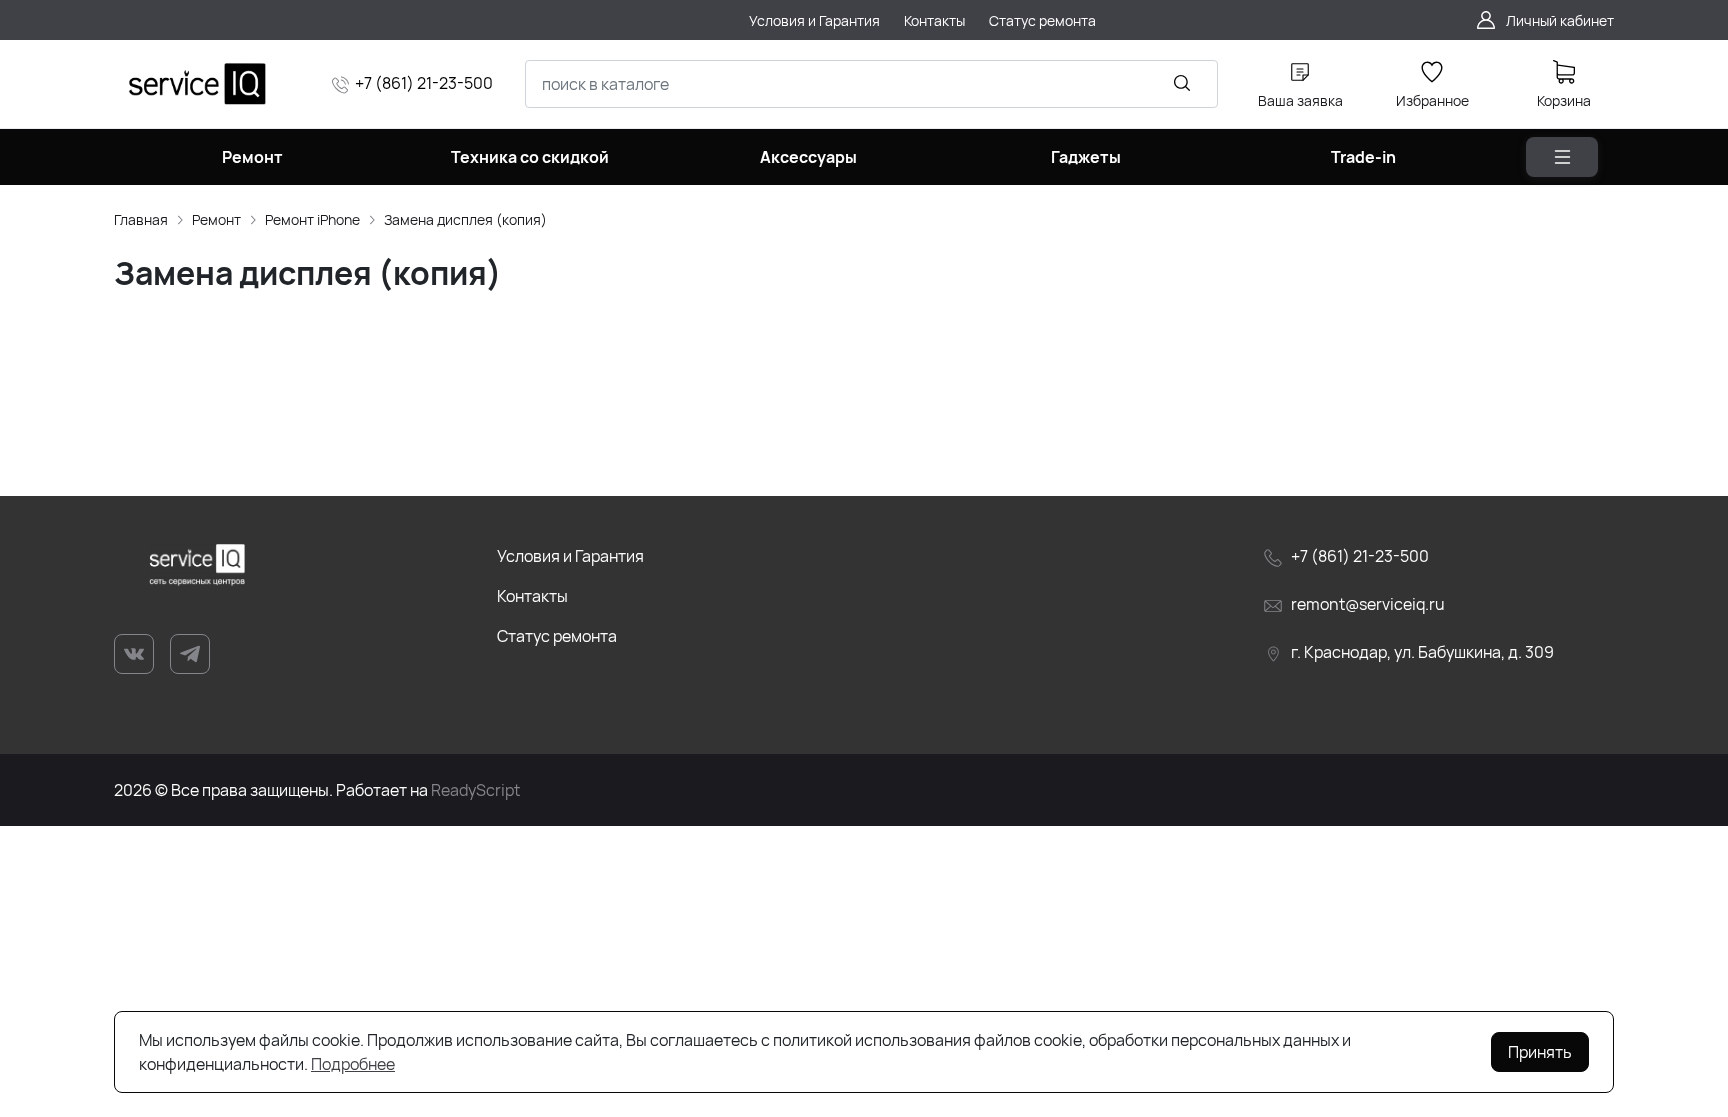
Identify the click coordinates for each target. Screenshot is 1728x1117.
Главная (141, 219)
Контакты (532, 596)
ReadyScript (475, 790)
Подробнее (353, 1064)
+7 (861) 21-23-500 (424, 83)
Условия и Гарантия (570, 556)
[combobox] (871, 84)
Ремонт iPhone (312, 219)
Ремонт (216, 219)
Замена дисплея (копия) (465, 219)
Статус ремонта (557, 636)
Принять (1540, 1052)
